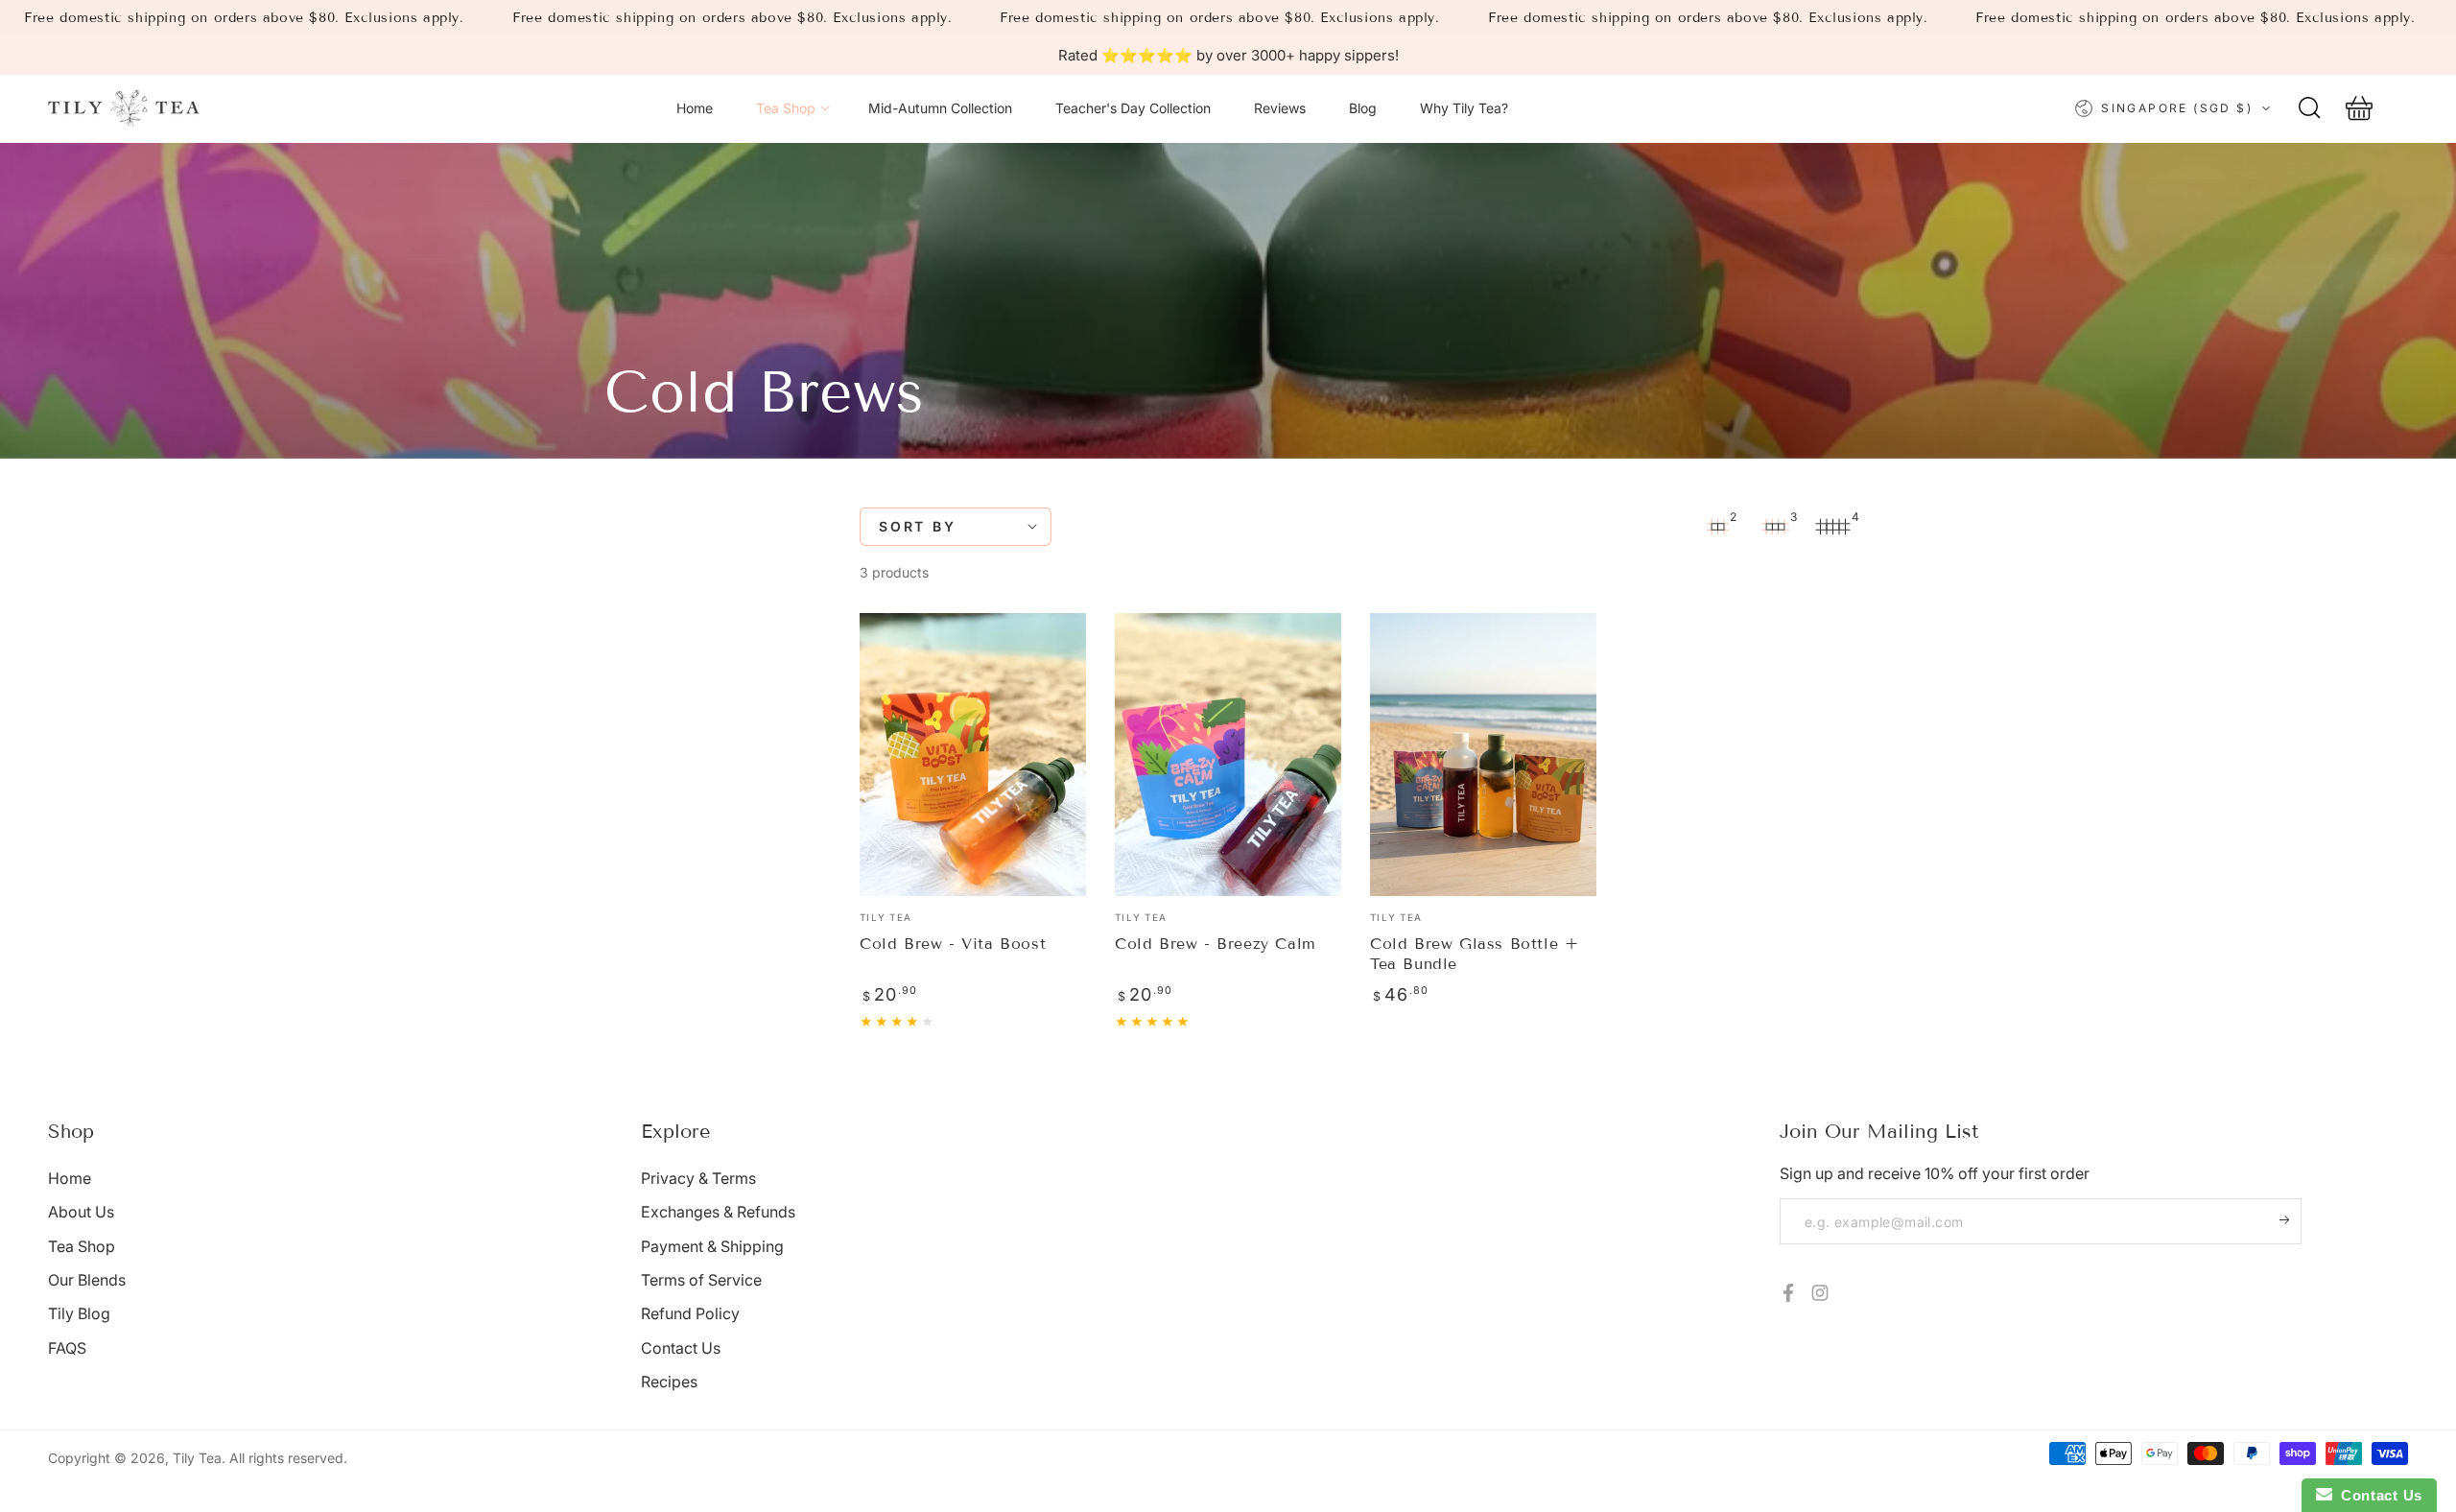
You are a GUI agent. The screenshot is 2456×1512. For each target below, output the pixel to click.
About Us (81, 1212)
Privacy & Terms (698, 1178)
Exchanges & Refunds (718, 1212)
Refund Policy (690, 1313)
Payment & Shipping (712, 1246)
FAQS (67, 1348)
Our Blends (87, 1280)
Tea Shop (82, 1246)
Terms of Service (701, 1280)
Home (70, 1178)
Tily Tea (197, 1458)
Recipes (669, 1382)
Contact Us (681, 1348)
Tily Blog (79, 1313)
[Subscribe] (2291, 1219)
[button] (2309, 108)
